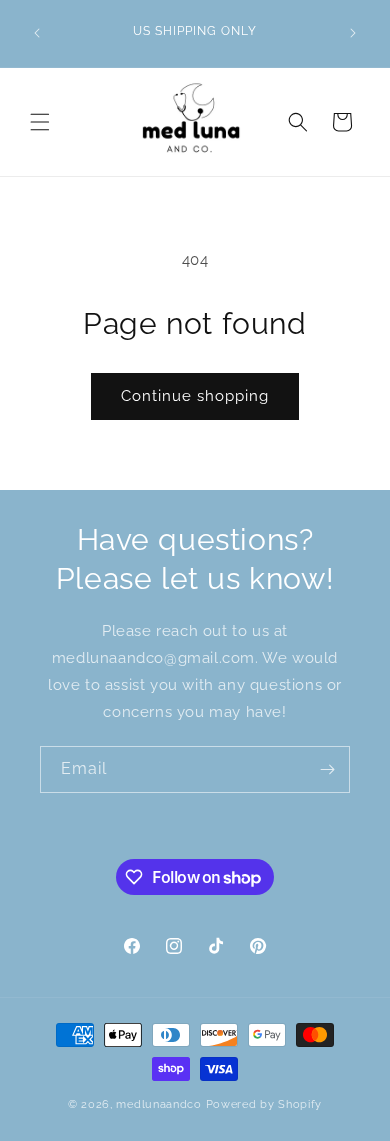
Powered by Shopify (264, 1104)
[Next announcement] (353, 33)
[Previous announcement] (37, 33)
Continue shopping (195, 396)
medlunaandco (158, 1104)
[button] (40, 122)
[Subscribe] (327, 769)
